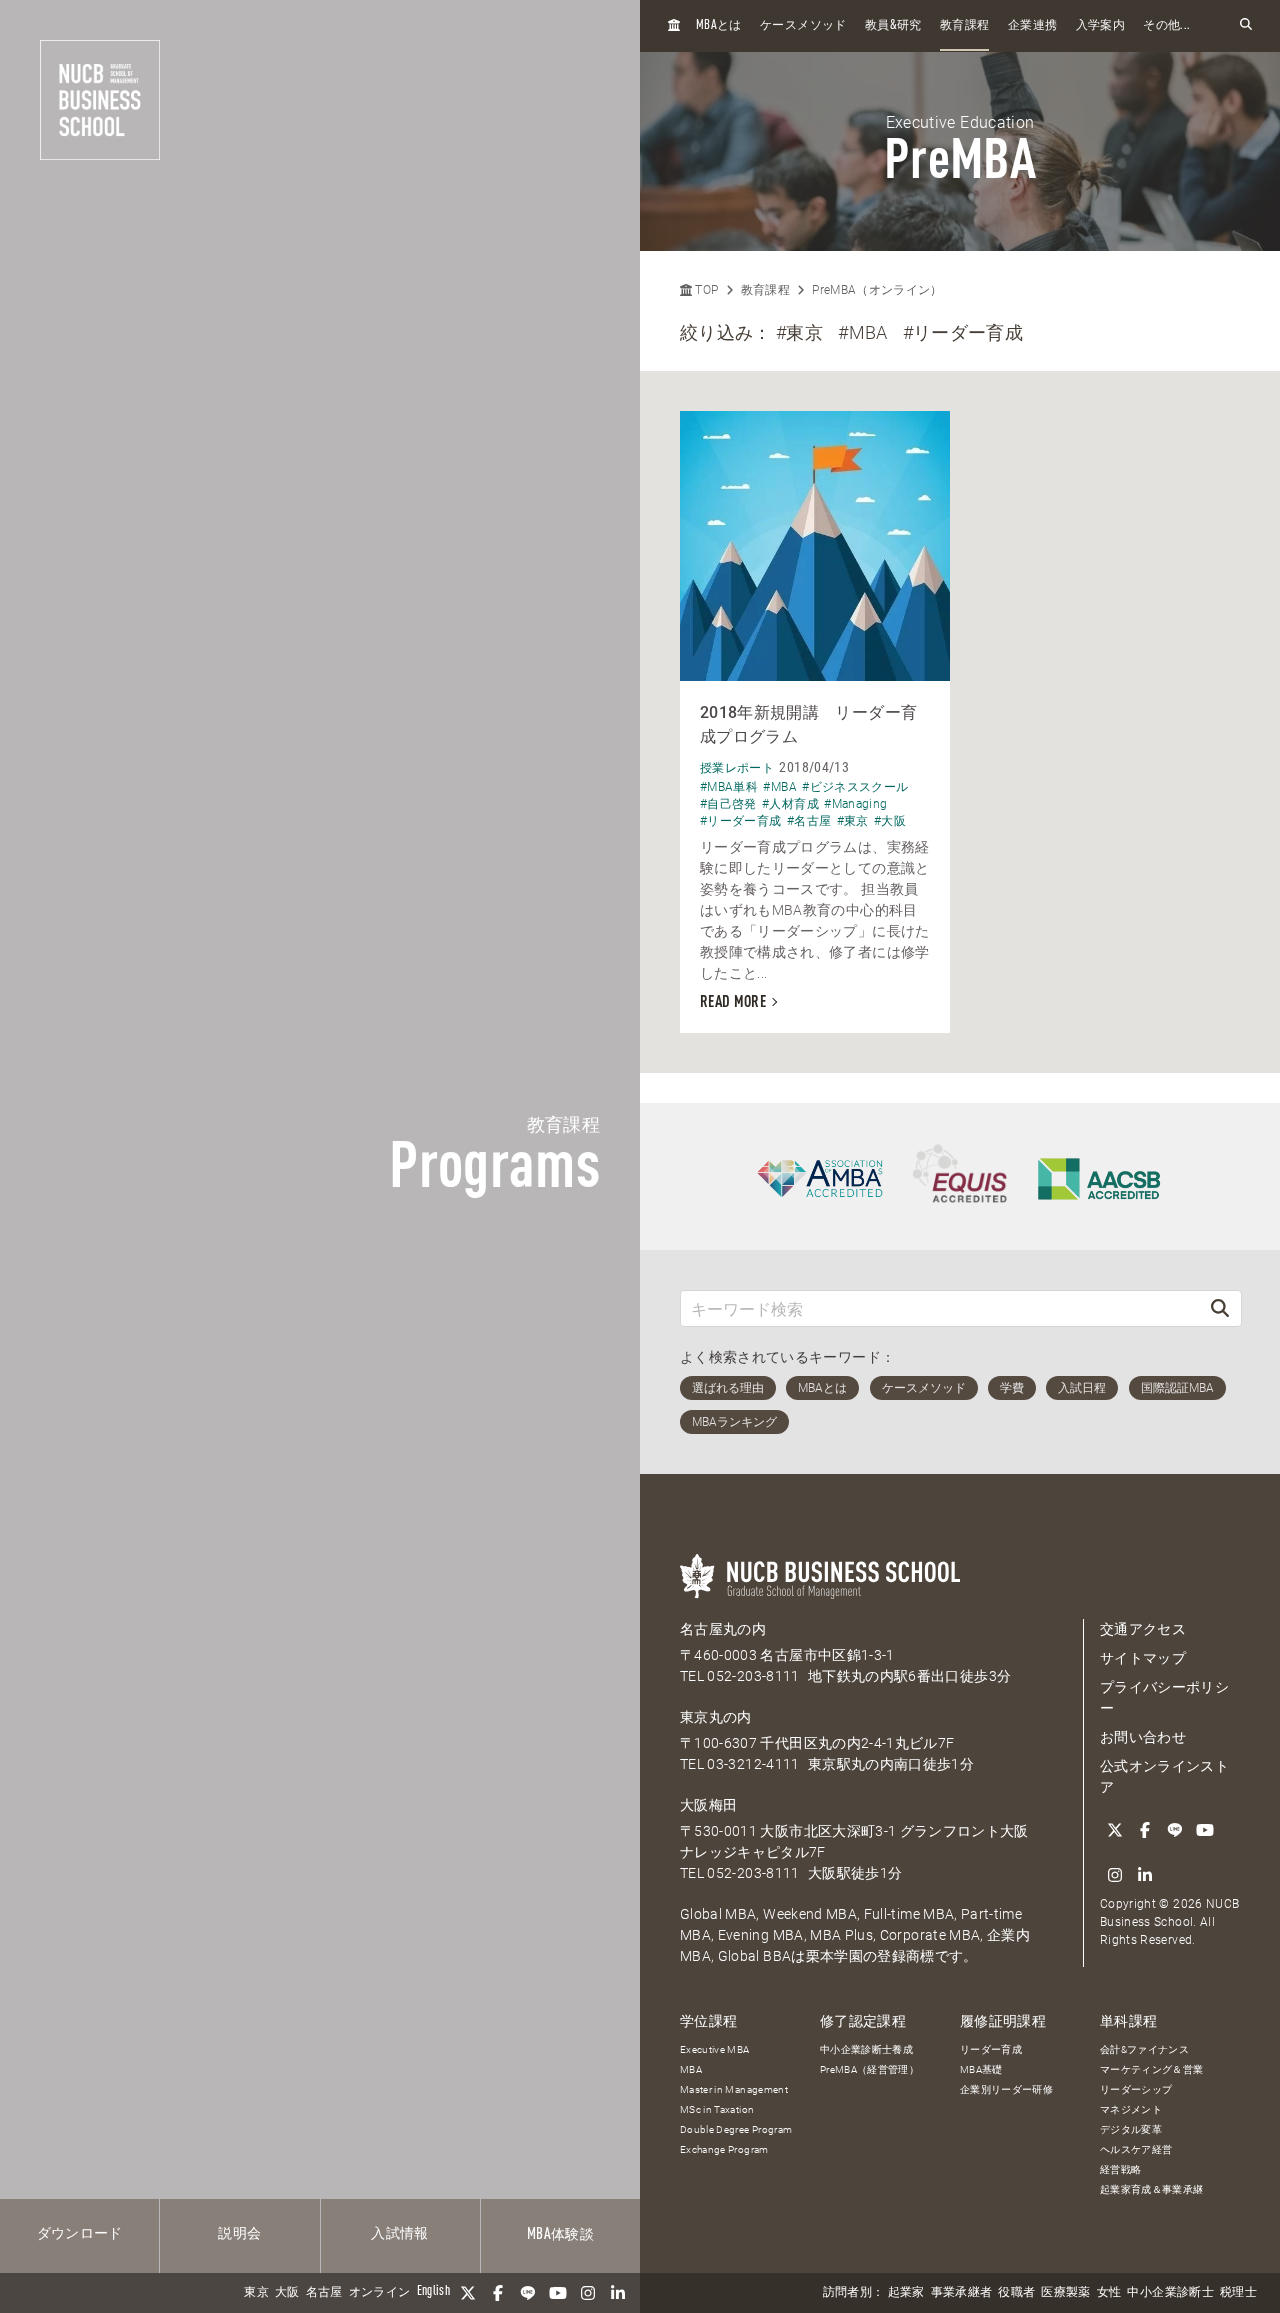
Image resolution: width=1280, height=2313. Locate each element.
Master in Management (734, 2089)
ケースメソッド (803, 26)
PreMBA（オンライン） (877, 290)
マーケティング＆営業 (1152, 2069)
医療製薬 (1065, 2293)
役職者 (1016, 2293)
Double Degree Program (736, 2129)
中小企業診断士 (1170, 2293)
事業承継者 (962, 2293)
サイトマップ (1143, 1658)
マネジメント (1131, 2109)
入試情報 (399, 2234)
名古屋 (324, 2293)
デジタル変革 (1131, 2129)
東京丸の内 (716, 1717)
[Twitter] (468, 2293)
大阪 (287, 2293)
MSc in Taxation (717, 2109)
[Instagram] (588, 2293)
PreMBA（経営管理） (869, 2069)
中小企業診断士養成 (866, 2049)
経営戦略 (1120, 2169)
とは (719, 25)
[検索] (1220, 1308)
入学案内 (1100, 26)
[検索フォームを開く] (1246, 25)
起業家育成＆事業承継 (1152, 2189)
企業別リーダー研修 (1006, 2089)
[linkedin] (618, 2293)
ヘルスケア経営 (1136, 2149)
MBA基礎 (981, 2069)
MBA (691, 2069)
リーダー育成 (991, 2049)
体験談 (560, 2235)
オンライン (380, 2293)
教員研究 (893, 25)
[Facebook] (498, 2293)
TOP (705, 290)
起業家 (906, 2293)
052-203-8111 (753, 1676)
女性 (1109, 2293)
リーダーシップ (1136, 2089)
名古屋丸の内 (723, 1629)
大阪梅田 (708, 1805)
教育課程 (964, 26)
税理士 (1238, 2293)
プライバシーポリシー (1164, 1697)
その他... (1166, 26)
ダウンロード (80, 2234)
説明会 (239, 2234)
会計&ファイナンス (1144, 2049)
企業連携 (1032, 26)
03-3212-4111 (753, 1764)
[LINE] (528, 2293)
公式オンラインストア (1164, 1776)
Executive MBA (715, 2049)
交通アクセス (1143, 1629)
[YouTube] (558, 2293)
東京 (256, 2293)
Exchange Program (724, 2149)
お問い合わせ (1143, 1737)
